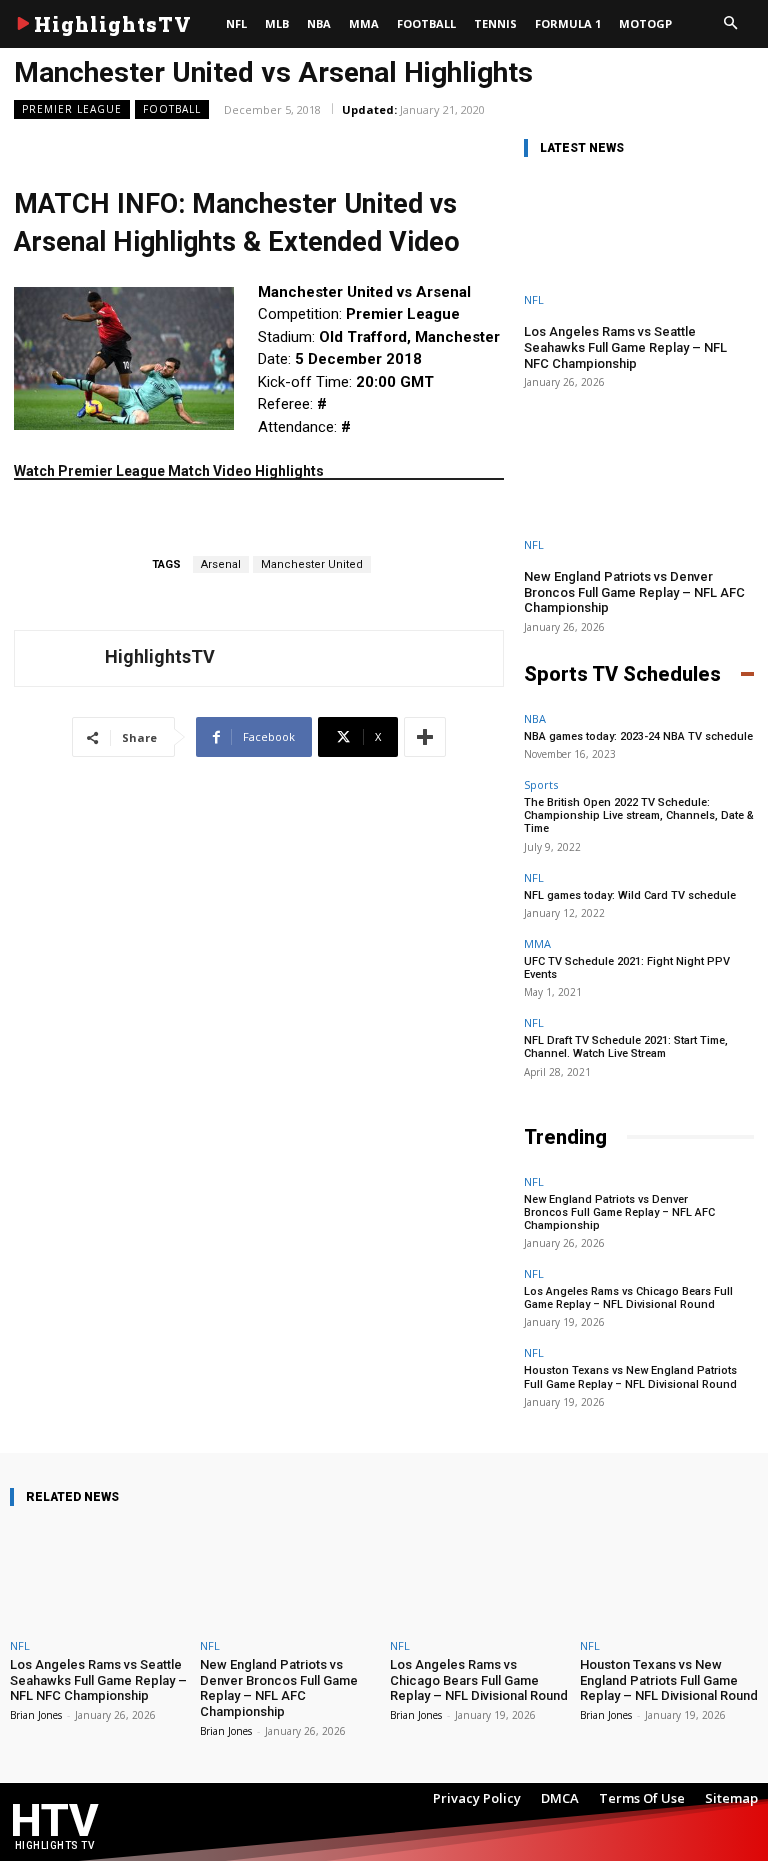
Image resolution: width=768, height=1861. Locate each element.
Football (172, 109)
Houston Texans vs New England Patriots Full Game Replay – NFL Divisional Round (630, 1377)
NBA (535, 718)
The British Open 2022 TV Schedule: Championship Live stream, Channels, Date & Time (639, 815)
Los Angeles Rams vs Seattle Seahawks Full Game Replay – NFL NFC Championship (625, 347)
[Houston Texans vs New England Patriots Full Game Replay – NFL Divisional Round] (669, 1576)
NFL (534, 299)
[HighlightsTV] (60, 658)
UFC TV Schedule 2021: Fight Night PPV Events (627, 968)
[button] (730, 24)
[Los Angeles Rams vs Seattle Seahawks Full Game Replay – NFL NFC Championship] (639, 241)
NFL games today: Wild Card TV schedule (630, 895)
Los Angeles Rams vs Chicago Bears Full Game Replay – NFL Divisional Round (628, 1298)
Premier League (72, 109)
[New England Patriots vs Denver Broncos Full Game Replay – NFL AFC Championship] (639, 485)
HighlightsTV (160, 656)
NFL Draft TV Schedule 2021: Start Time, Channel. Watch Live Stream (626, 1047)
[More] (425, 737)
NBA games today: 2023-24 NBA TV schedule (638, 736)
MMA (537, 943)
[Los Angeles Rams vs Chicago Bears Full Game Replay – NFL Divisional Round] (479, 1576)
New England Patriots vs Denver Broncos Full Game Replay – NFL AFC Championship (634, 592)
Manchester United (312, 564)
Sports (541, 784)
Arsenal (221, 564)
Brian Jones (36, 1715)
